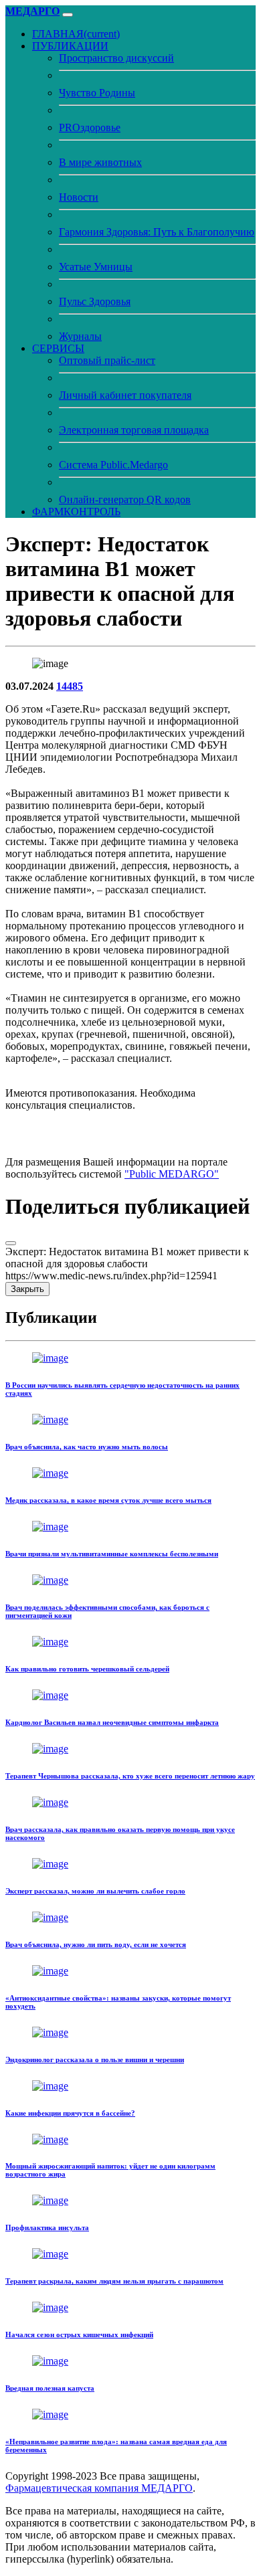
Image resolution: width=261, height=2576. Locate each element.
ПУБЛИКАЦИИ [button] (70, 46)
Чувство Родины (97, 93)
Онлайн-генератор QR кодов (125, 499)
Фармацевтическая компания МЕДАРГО (99, 2488)
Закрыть (27, 1289)
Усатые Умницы (96, 267)
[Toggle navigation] (68, 15)
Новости (79, 197)
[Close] (11, 1243)
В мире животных (100, 162)
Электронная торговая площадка (134, 430)
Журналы (80, 336)
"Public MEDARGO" (172, 1174)
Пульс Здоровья (95, 301)
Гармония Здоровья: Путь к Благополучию (157, 232)
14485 (70, 686)
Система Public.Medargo (113, 465)
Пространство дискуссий (116, 58)
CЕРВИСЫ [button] (58, 348)
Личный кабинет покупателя (125, 395)
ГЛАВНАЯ (76, 34)
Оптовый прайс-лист (107, 360)
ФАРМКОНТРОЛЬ (76, 512)
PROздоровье (90, 127)
